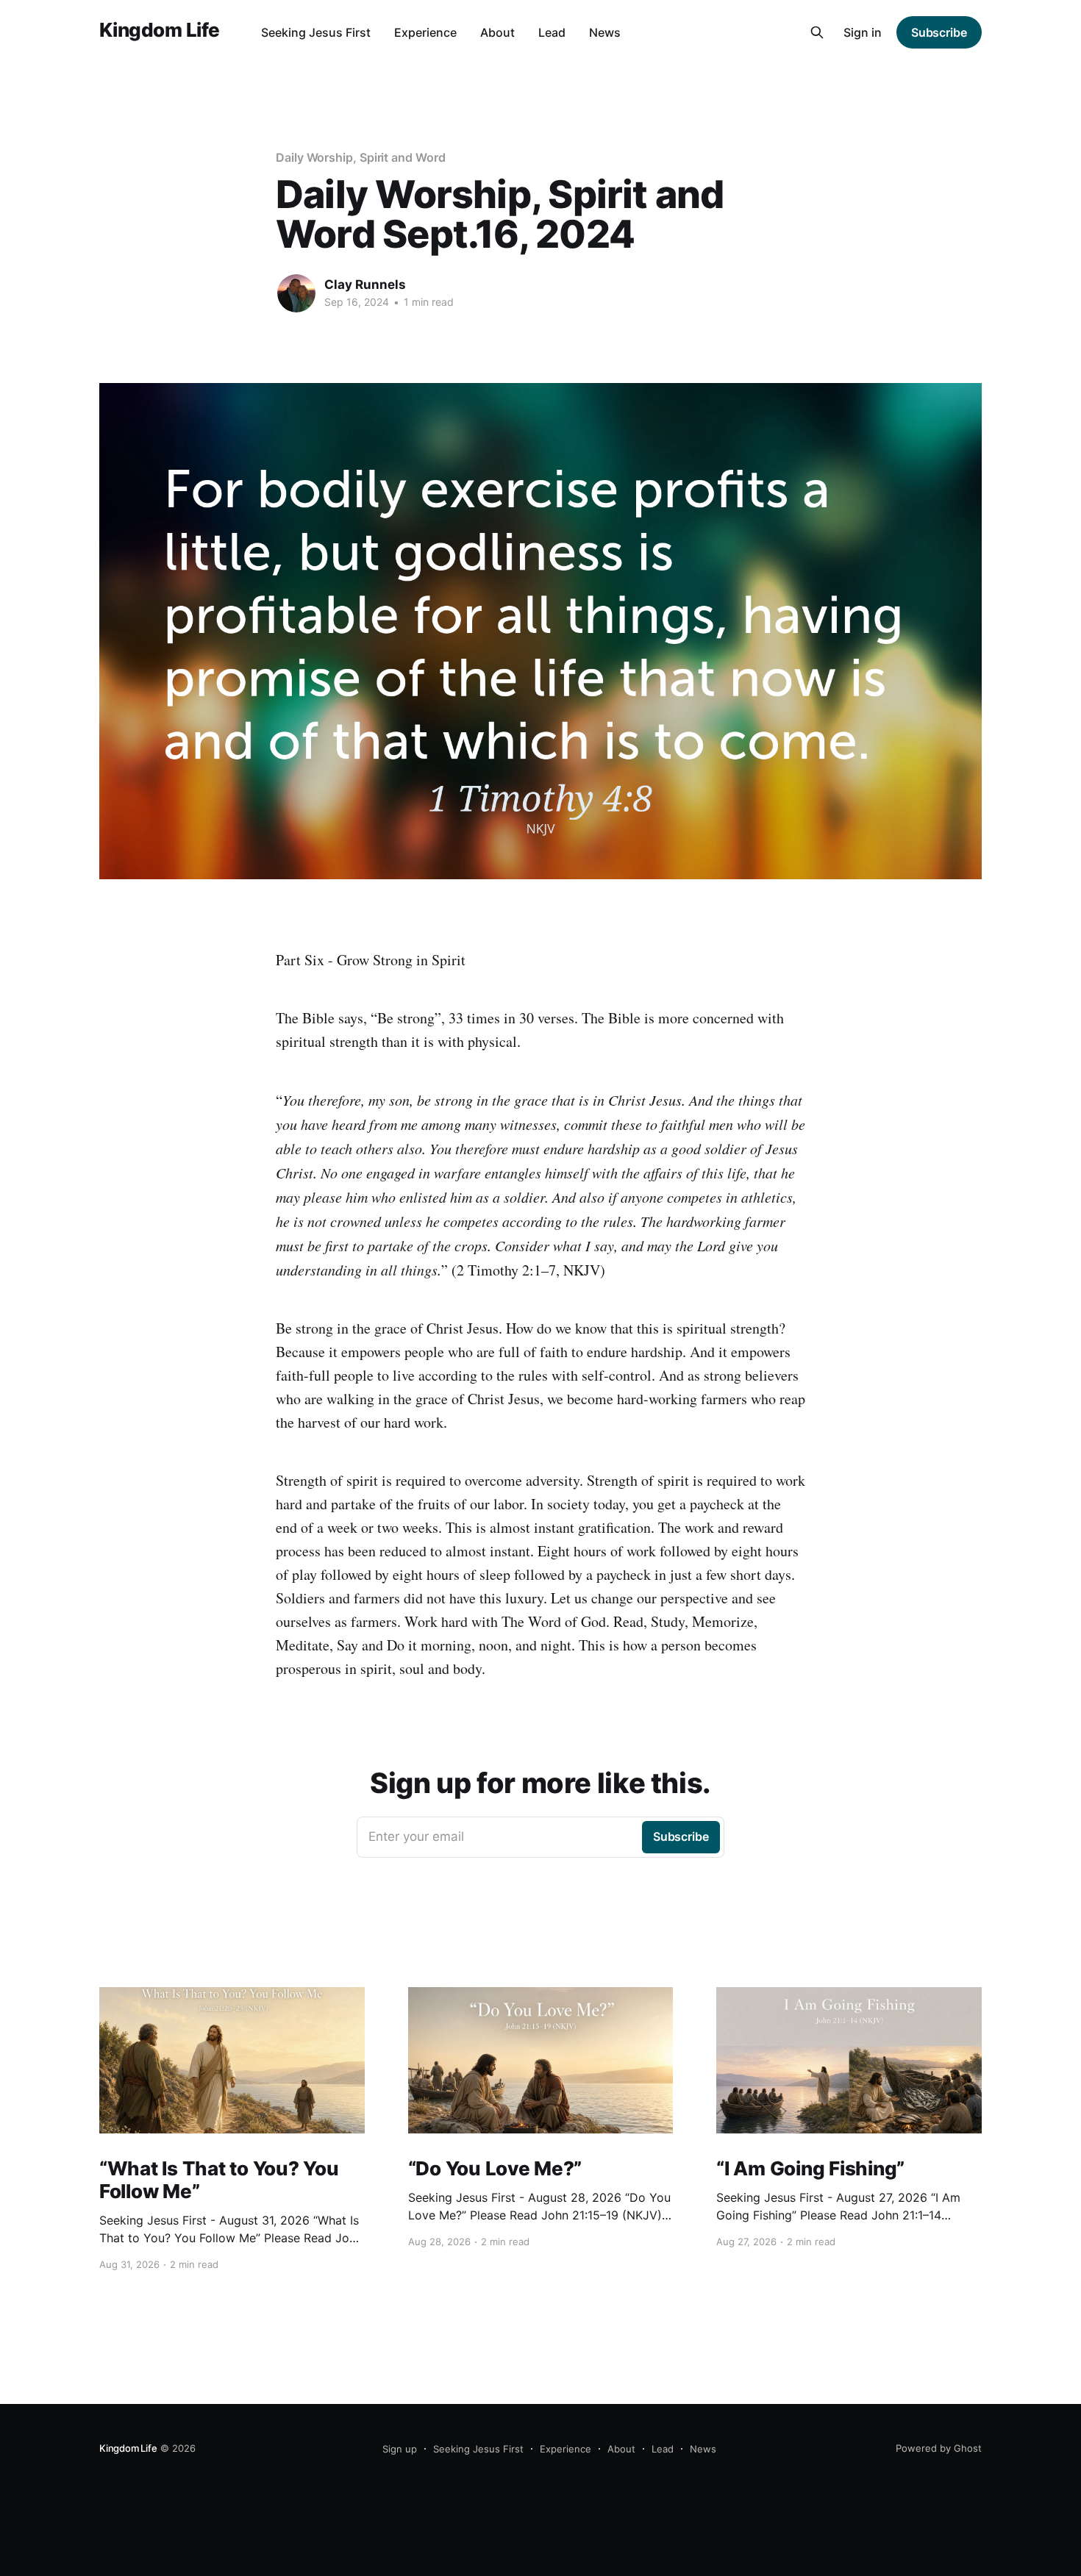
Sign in (863, 32)
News (605, 32)
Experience (425, 32)
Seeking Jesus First (316, 32)
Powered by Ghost (939, 2448)
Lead (552, 32)
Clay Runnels (365, 285)
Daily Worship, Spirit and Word (361, 157)
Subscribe (939, 32)
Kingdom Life (160, 31)
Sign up (400, 2449)
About (497, 32)
